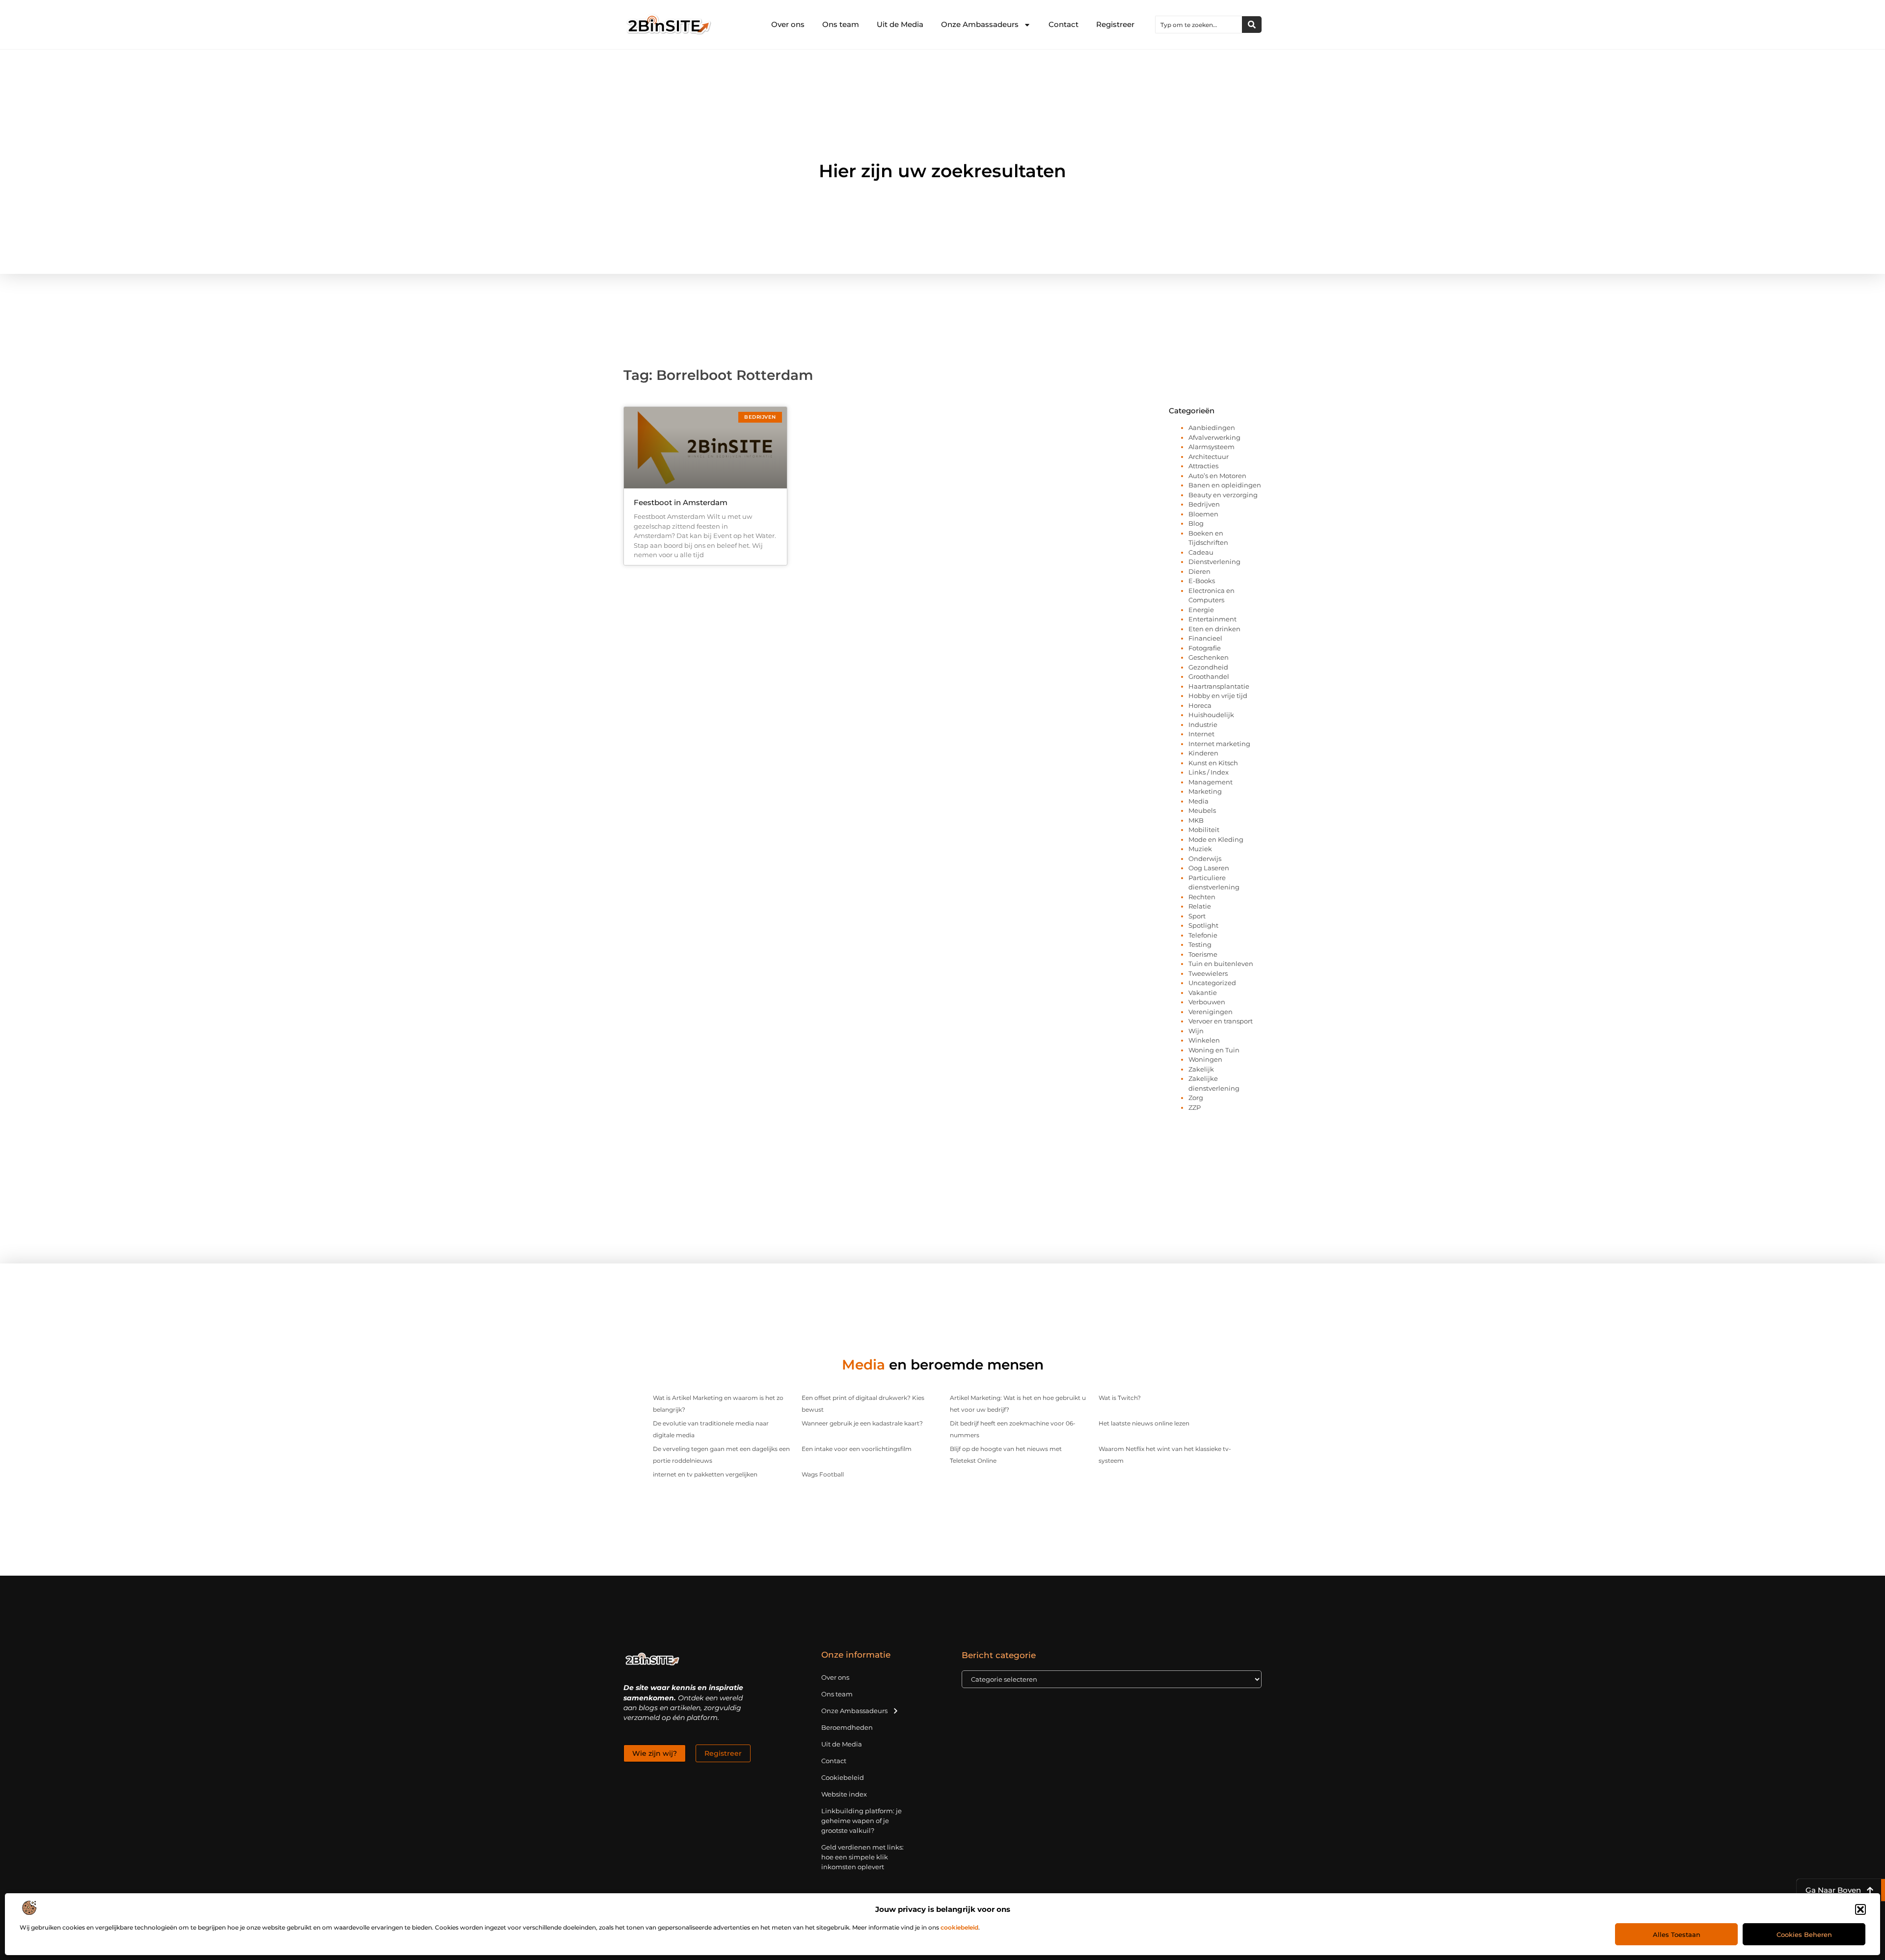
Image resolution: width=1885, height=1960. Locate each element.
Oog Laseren (1209, 868)
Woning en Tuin (1214, 1050)
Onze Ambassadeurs (980, 24)
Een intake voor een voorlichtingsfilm (857, 1449)
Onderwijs (1205, 859)
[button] (1860, 1909)
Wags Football (823, 1474)
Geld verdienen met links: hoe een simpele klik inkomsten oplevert (862, 1857)
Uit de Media (900, 24)
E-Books (1202, 581)
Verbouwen (1207, 1002)
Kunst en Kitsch (1213, 763)
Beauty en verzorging (1223, 495)
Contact (1064, 24)
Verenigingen (1211, 1012)
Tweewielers (1208, 973)
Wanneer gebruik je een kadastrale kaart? (862, 1423)
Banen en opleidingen (1225, 485)
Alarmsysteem (1212, 447)
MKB (1196, 820)
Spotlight (1203, 925)
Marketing (1205, 791)
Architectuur (1209, 456)
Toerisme (1203, 954)
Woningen (1205, 1059)
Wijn (1196, 1031)
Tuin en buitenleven (1221, 964)
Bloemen (1203, 514)
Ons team (841, 24)
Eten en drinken (1214, 629)
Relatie (1200, 906)
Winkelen (1204, 1040)
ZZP (1195, 1107)
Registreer (1115, 24)
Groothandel (1209, 676)
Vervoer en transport (1221, 1021)
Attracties (1203, 466)
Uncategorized (1212, 983)
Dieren (1199, 571)
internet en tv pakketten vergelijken (705, 1474)
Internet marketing (1219, 744)
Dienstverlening (1214, 562)
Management (1211, 782)
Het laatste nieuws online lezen (1144, 1423)
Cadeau (1201, 552)
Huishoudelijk (1211, 715)
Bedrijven (1204, 504)
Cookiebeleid (843, 1777)
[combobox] (1199, 25)
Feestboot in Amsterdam (681, 502)
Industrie (1203, 725)
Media (1198, 801)
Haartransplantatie (1219, 686)
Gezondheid (1208, 667)
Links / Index (1209, 772)
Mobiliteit (1204, 830)
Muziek (1200, 849)
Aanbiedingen (1212, 428)
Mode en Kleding (1216, 839)
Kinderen (1203, 753)
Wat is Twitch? (1120, 1398)
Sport (1197, 916)
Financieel (1205, 638)
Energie (1201, 610)
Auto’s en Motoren (1217, 476)
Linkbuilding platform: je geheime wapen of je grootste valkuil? (862, 1821)
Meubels (1202, 810)
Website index (844, 1794)
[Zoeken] (1252, 25)
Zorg (1196, 1098)
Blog (1196, 523)
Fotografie (1205, 648)
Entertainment (1212, 619)
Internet (1201, 734)
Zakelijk (1201, 1069)
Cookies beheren (1804, 1934)
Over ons (788, 24)
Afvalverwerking (1214, 437)
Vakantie (1203, 993)
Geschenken (1209, 657)
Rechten (1202, 897)
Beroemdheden (847, 1727)
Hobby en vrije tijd (1218, 696)
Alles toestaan (1677, 1934)
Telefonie (1203, 935)
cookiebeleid (959, 1927)
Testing (1200, 944)
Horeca (1200, 705)
